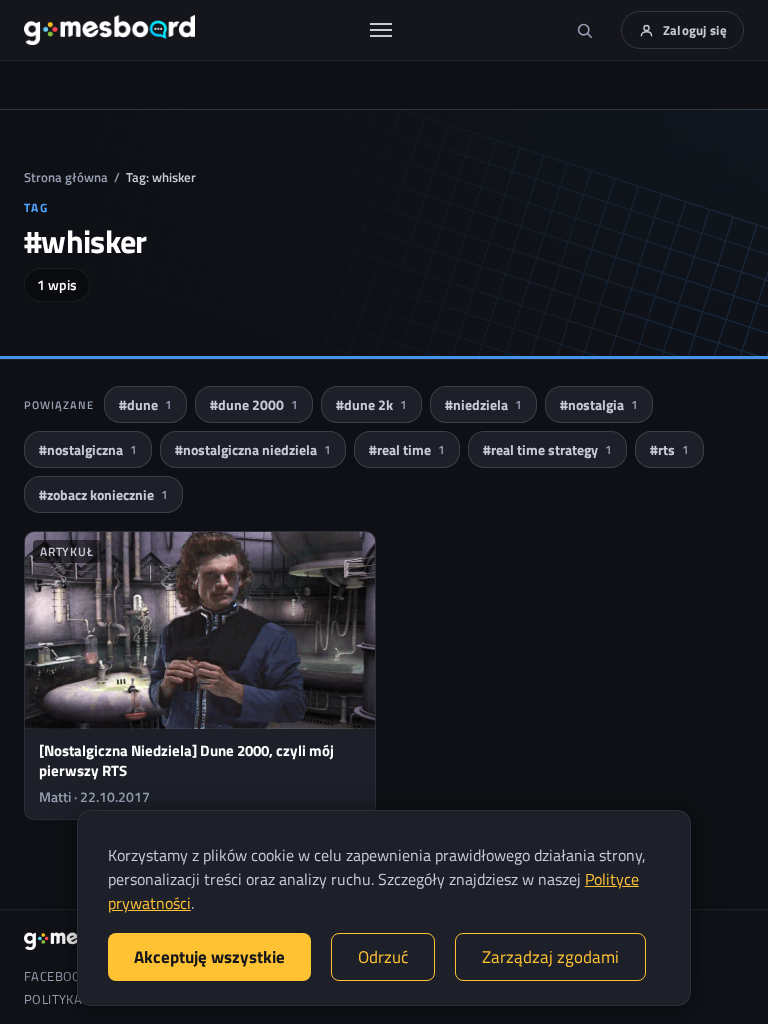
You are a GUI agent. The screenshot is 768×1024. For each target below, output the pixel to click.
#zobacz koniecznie (103, 494)
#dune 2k (371, 404)
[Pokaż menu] (381, 30)
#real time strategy (547, 449)
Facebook (56, 976)
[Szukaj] (585, 30)
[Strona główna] (109, 30)
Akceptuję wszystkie (209, 957)
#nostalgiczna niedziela (253, 449)
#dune (145, 404)
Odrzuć (383, 957)
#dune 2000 (254, 404)
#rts (669, 449)
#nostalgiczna (88, 449)
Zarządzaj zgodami (550, 957)
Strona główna (66, 177)
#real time (407, 449)
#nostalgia (599, 404)
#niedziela (483, 404)
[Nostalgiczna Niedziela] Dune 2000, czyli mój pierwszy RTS (186, 760)
